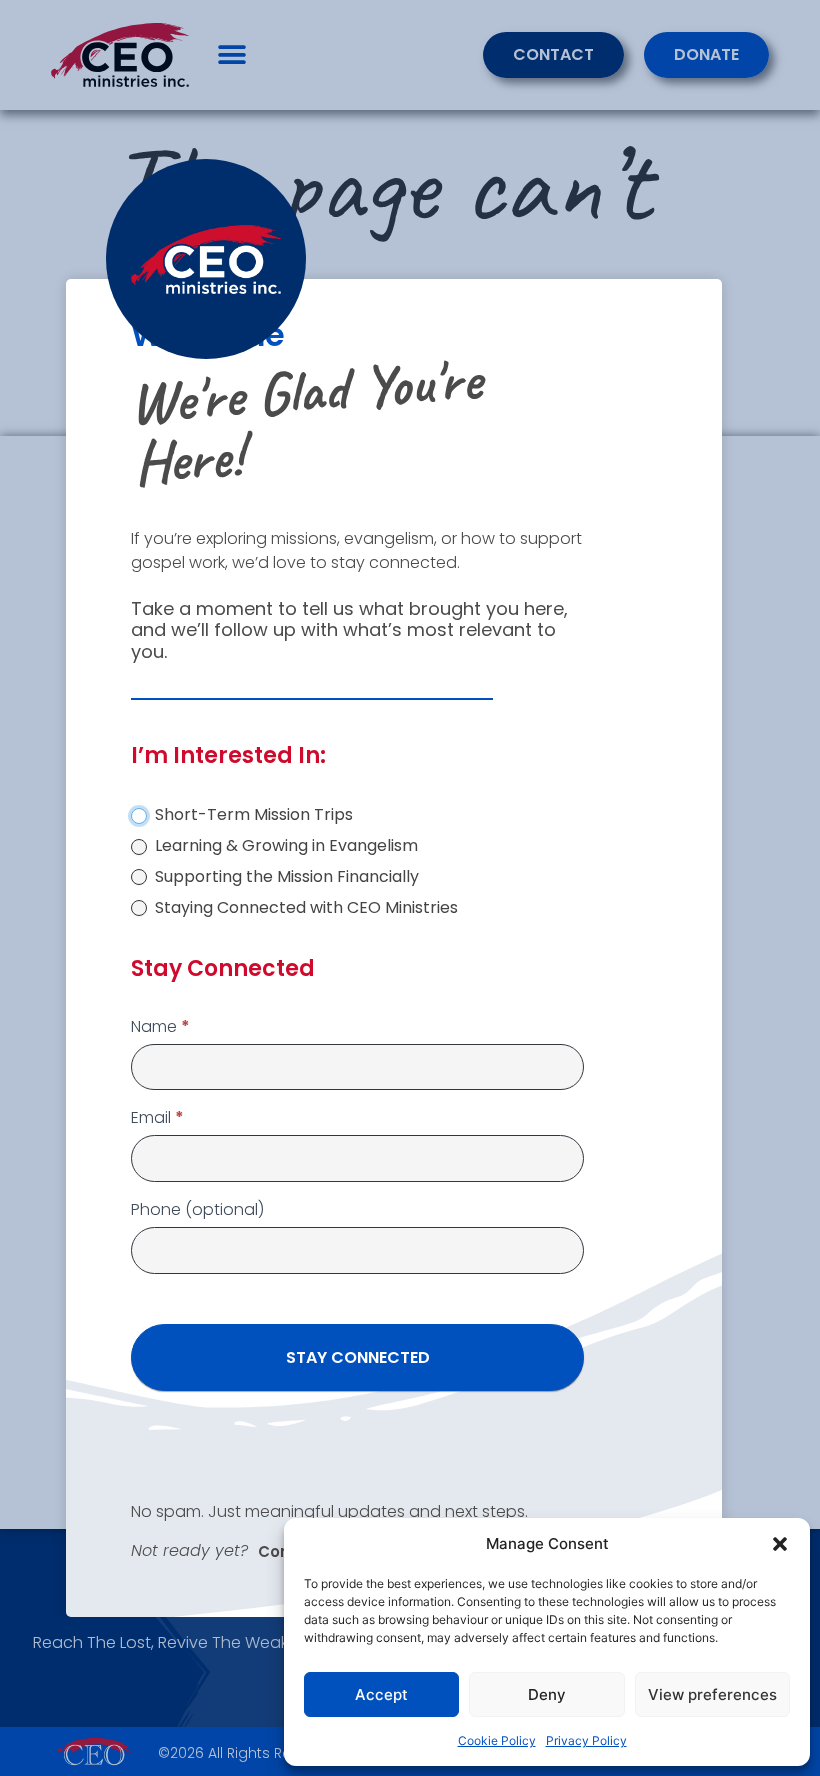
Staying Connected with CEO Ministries (304, 908)
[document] (410, 888)
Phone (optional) (197, 1211)
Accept (381, 1694)
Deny (547, 1694)
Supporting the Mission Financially (285, 877)
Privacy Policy (586, 1740)
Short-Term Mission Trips (252, 815)
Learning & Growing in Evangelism (284, 846)
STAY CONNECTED (358, 1357)
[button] (780, 1544)
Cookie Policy (497, 1740)
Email (157, 1119)
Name (160, 1028)
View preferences (712, 1694)
